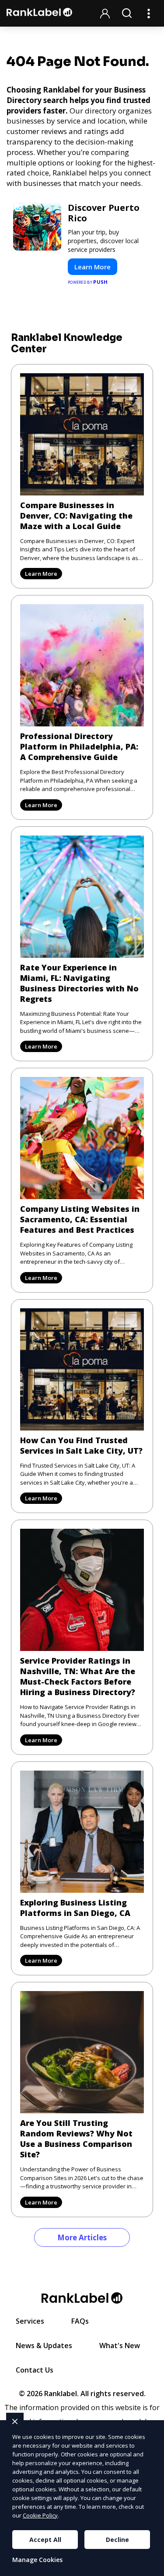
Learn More (92, 267)
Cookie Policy (40, 2515)
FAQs (80, 2321)
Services (30, 2321)
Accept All (45, 2540)
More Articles (82, 2237)
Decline (117, 2540)
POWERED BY (88, 282)
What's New (120, 2346)
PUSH (150, 2568)
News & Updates (44, 2346)
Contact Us (35, 2370)
